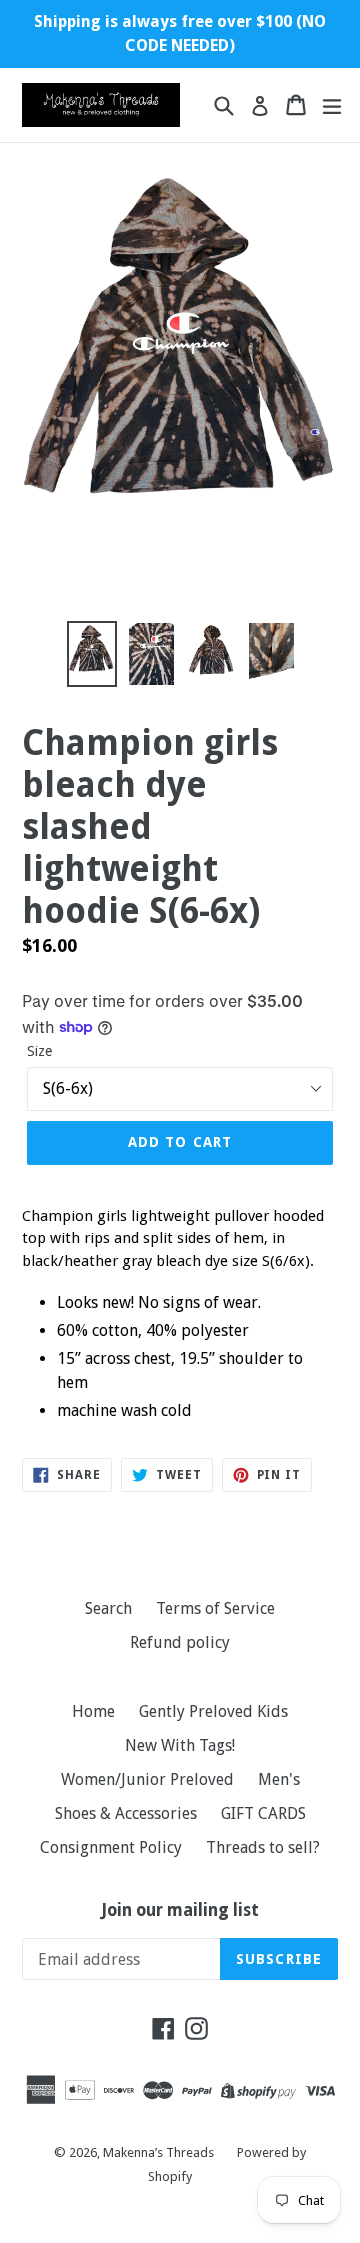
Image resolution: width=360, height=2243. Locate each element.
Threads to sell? (263, 1847)
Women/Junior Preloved (147, 1779)
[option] (92, 653)
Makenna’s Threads (160, 2152)
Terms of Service (215, 1608)
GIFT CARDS (263, 1813)
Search (108, 1608)
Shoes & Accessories (126, 1813)
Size (39, 1051)
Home (93, 1711)
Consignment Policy (111, 1847)
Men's (279, 1779)
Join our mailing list (180, 1910)
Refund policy (180, 1642)
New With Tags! (180, 1745)
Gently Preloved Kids (213, 1711)
